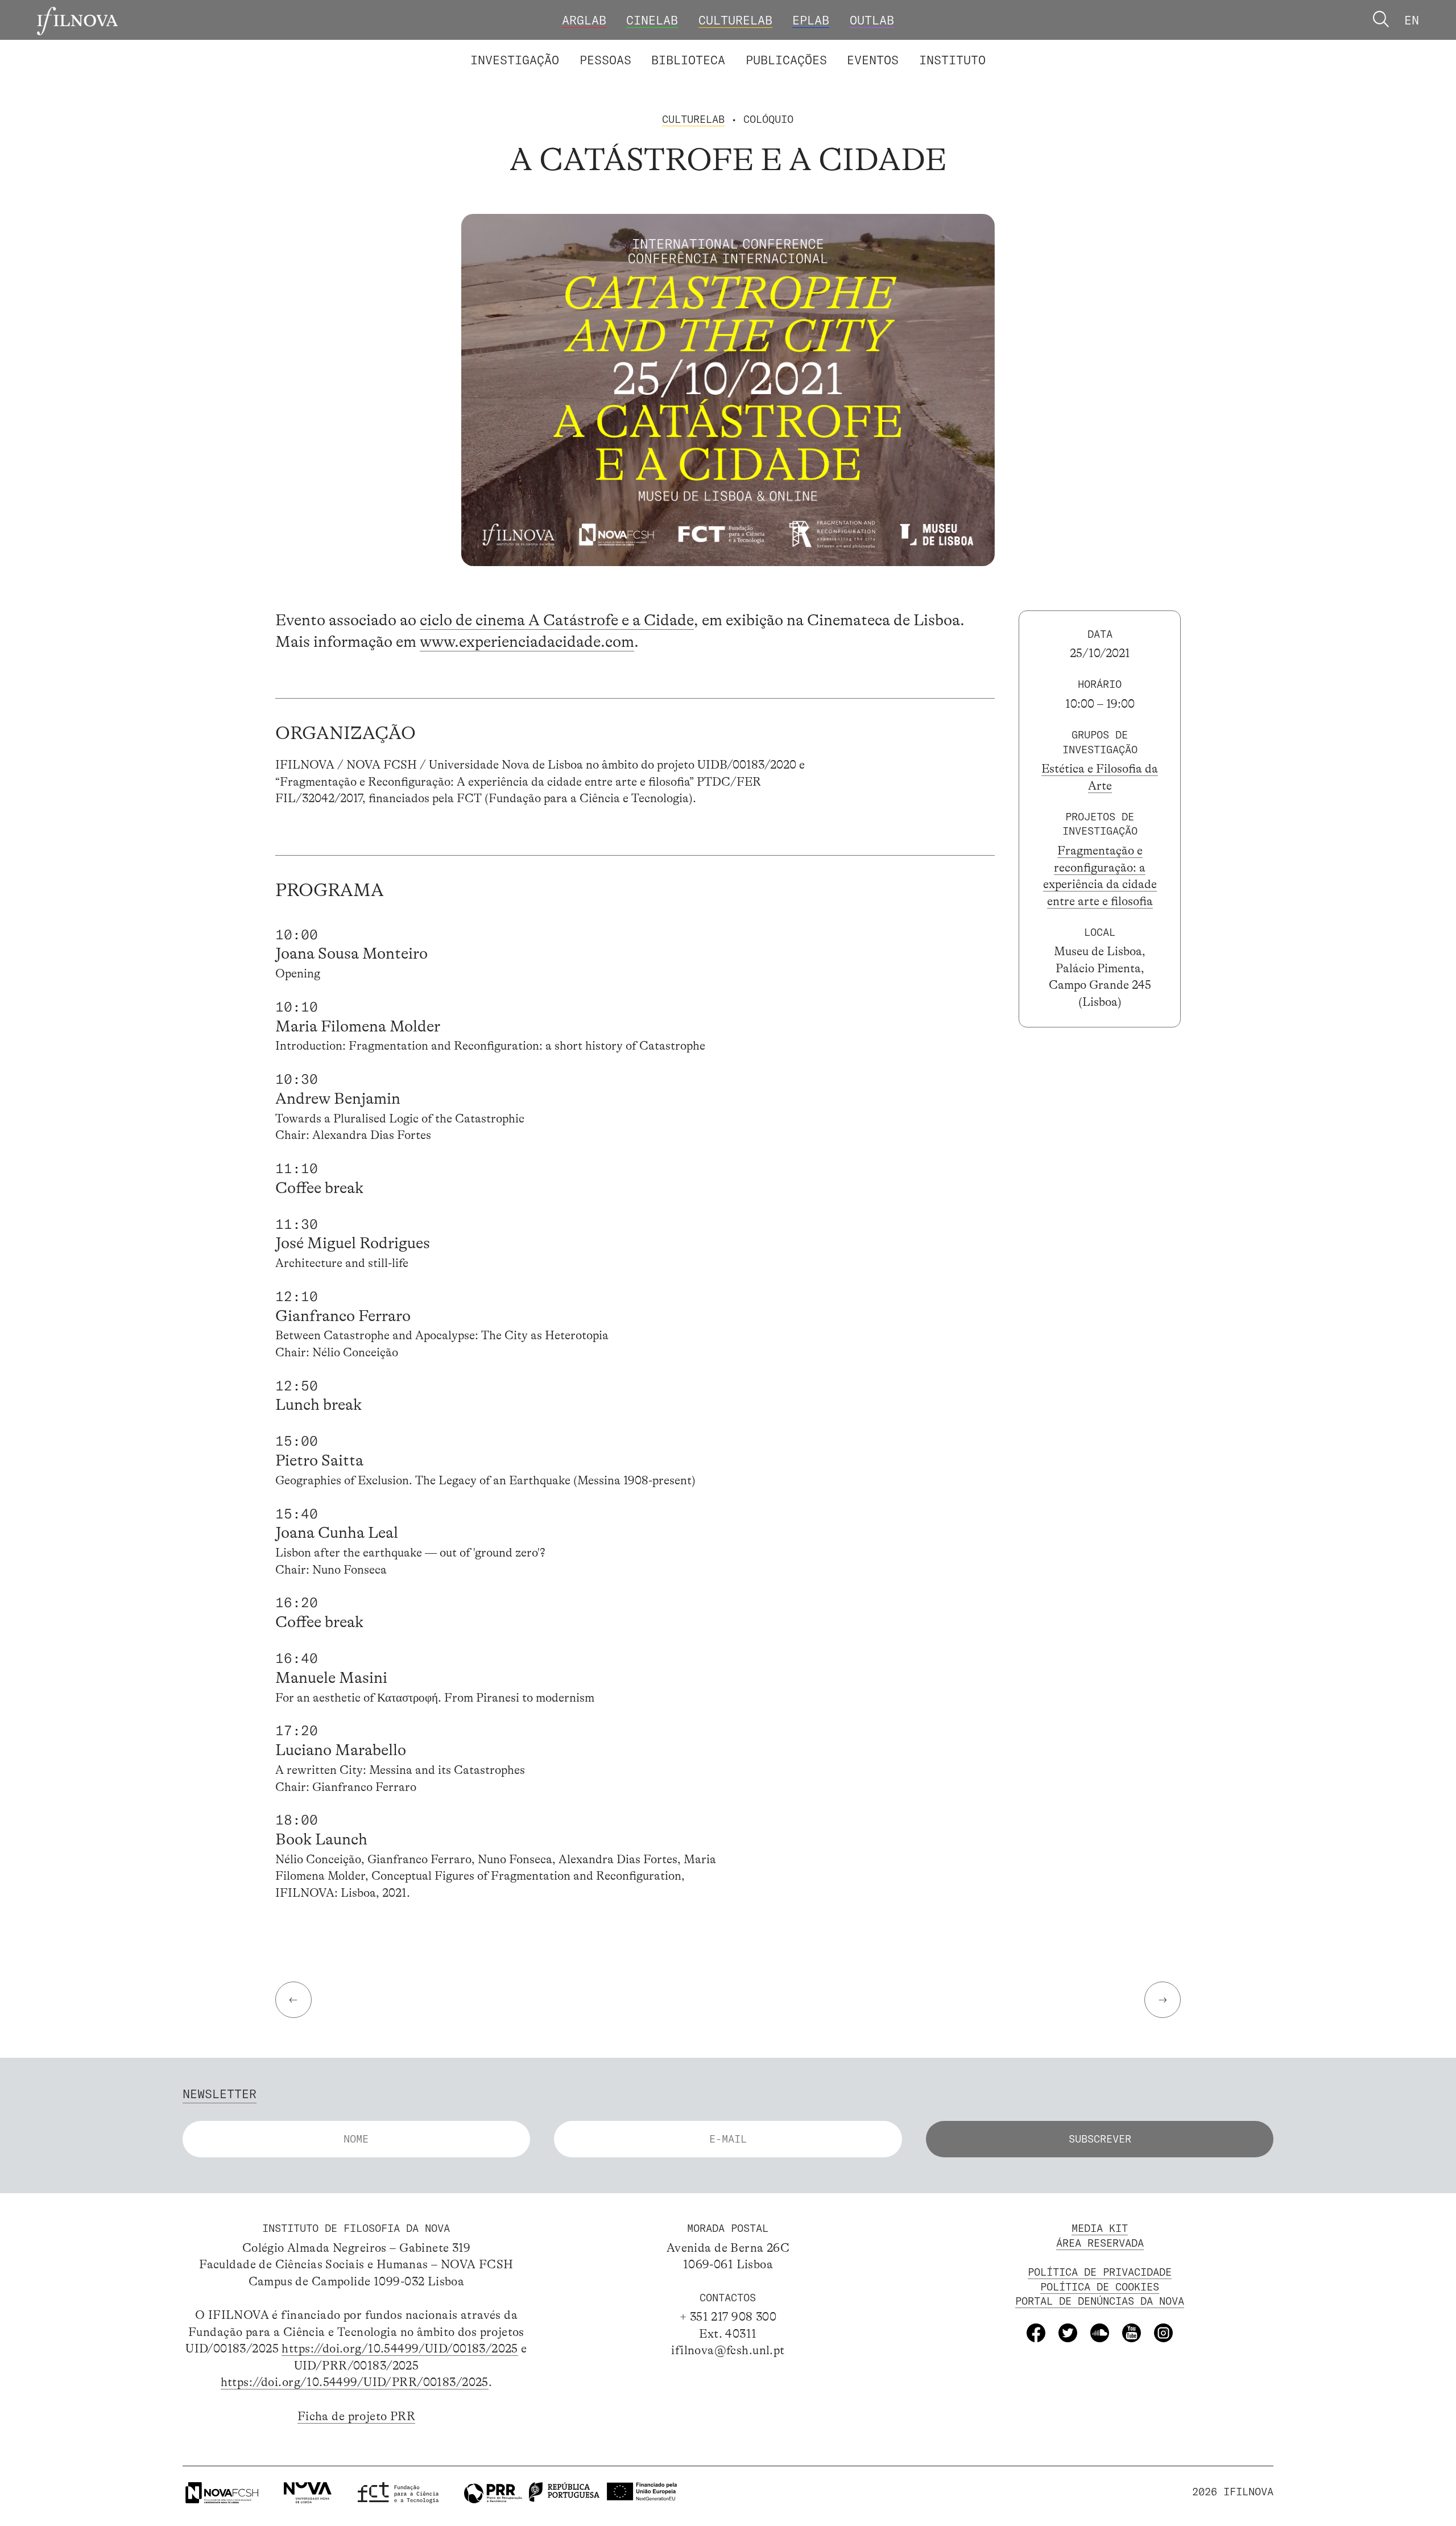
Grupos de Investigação (765, 48)
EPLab (811, 20)
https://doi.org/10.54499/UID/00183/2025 (400, 2348)
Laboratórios (428, 48)
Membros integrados (548, 48)
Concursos (1039, 48)
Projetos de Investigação (578, 48)
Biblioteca (688, 60)
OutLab (872, 20)
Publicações (786, 60)
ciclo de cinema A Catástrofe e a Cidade (557, 620)
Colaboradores (680, 48)
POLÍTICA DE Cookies (1100, 2287)
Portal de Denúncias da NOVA (1100, 2301)
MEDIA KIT (1100, 2228)
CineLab (652, 20)
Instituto (952, 60)
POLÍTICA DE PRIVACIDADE (1100, 2272)
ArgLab (584, 20)
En (1412, 20)
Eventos (873, 60)
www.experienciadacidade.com (527, 642)
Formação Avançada (926, 48)
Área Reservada (1100, 2243)
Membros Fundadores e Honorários (860, 48)
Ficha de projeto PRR (356, 2416)
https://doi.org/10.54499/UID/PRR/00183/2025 (355, 2382)
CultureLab (735, 20)
